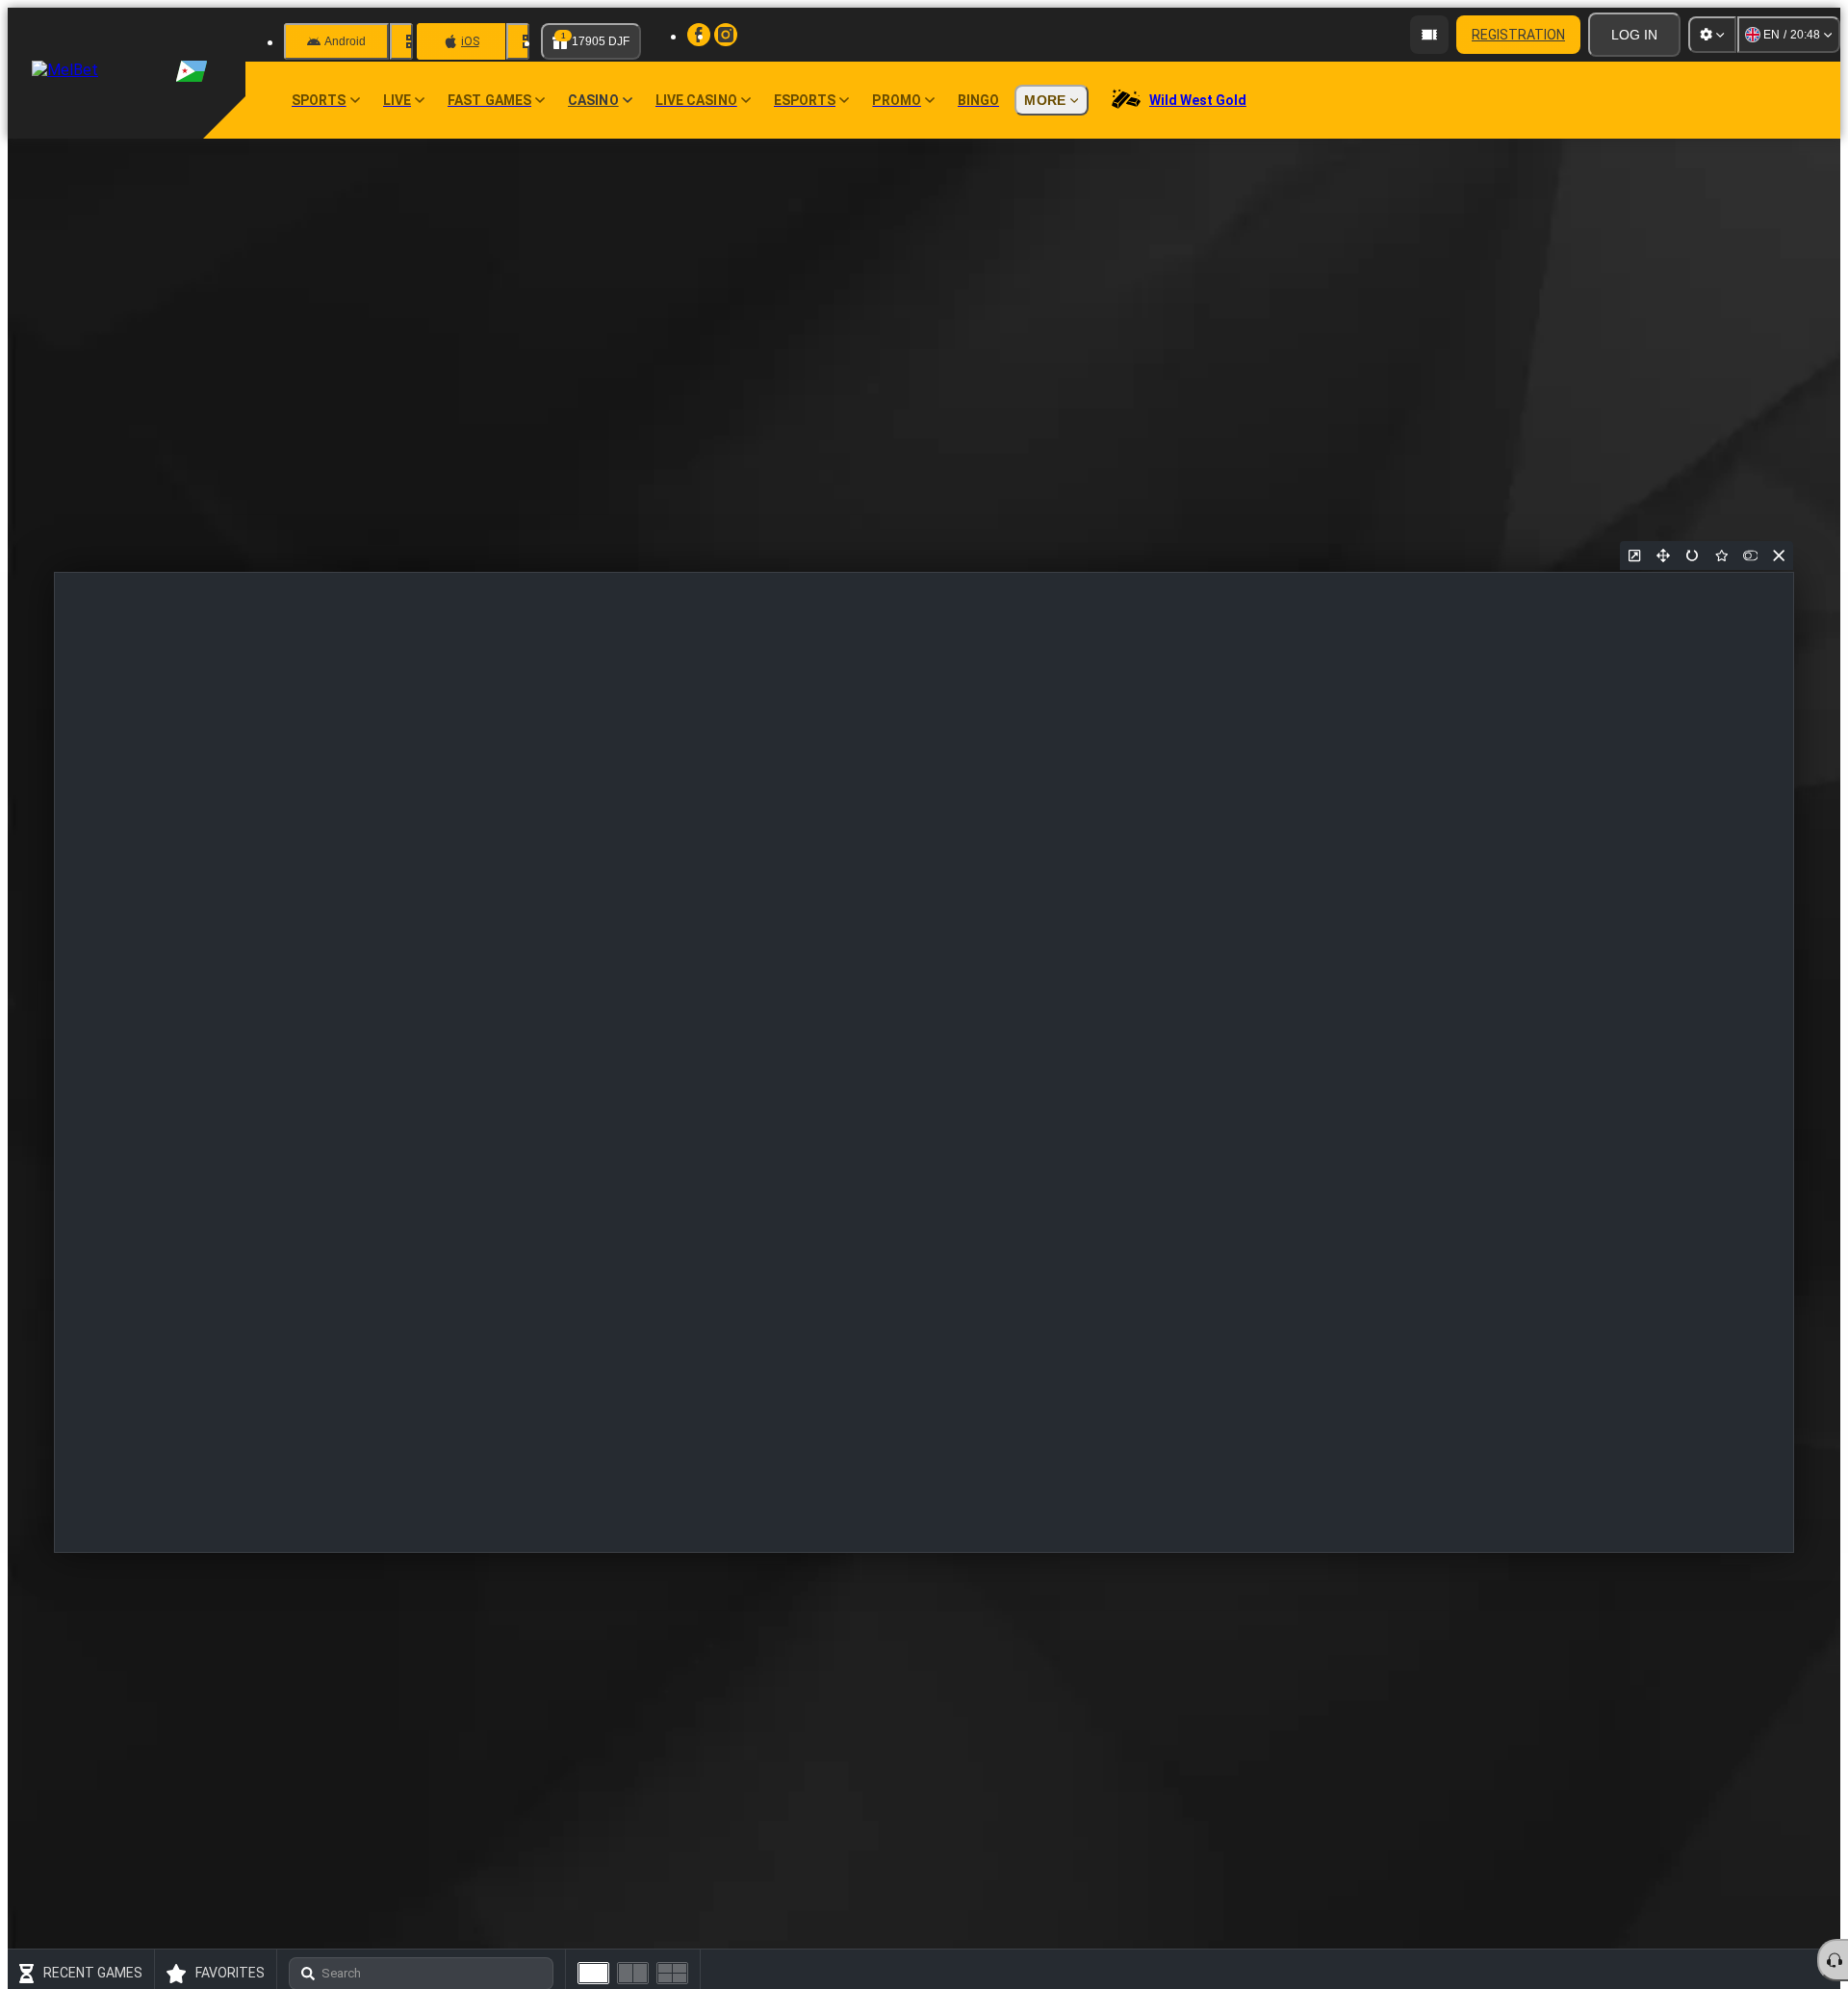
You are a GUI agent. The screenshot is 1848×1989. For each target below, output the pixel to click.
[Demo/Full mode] (1750, 555)
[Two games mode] (633, 1973)
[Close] (1779, 555)
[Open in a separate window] (1634, 555)
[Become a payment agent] (1429, 35)
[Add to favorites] (1721, 555)
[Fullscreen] (1663, 555)
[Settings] (1712, 35)
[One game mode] (593, 1973)
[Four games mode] (672, 1973)
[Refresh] (1692, 555)
